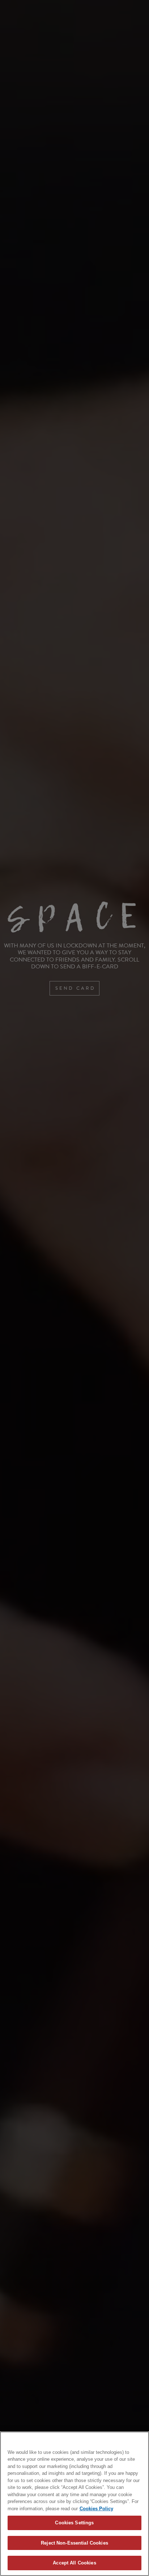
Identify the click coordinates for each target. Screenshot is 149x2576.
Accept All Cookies (74, 2563)
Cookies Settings (74, 2523)
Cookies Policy (96, 2509)
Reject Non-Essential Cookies (74, 2543)
